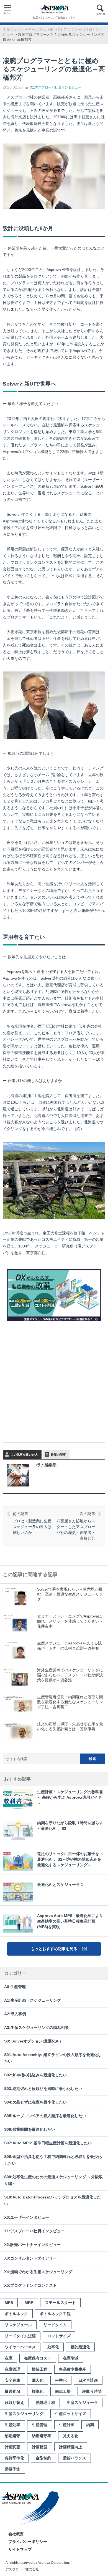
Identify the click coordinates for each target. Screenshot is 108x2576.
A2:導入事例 (15, 2014)
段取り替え (14, 2403)
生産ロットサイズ (71, 2414)
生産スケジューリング (24, 2414)
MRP (29, 2303)
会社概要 (16, 2534)
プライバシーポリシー (28, 2542)
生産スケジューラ (82, 2403)
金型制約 (43, 2458)
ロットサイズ (59, 2336)
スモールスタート (60, 2303)
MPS (9, 2303)
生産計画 (67, 2425)
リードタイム (55, 2325)
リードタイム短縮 (20, 2336)
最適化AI (12, 2391)
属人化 (38, 2380)
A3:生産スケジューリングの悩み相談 (36, 2028)
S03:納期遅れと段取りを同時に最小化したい (43, 2089)
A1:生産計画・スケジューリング (33, 2000)
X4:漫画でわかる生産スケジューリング (38, 2272)
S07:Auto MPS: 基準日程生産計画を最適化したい (48, 2143)
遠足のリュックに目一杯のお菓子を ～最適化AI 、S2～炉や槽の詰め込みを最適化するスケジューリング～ (71, 1859)
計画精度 (40, 2447)
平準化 (61, 2380)
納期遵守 (12, 2436)
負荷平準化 (14, 2458)
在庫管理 (12, 2369)
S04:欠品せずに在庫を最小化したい (35, 2102)
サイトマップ (20, 2549)
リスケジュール (18, 2325)
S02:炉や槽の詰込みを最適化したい (35, 2075)
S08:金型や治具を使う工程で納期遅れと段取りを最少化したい (53, 2160)
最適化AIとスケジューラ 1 (60, 1885)
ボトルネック (16, 2314)
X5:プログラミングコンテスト (30, 2286)
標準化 (38, 2391)
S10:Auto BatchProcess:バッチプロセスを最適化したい (52, 2201)
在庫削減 (71, 2358)
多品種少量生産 (73, 2369)
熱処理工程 (45, 2403)
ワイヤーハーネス (20, 2347)
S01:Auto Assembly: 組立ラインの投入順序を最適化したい (53, 2058)
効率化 (53, 2347)
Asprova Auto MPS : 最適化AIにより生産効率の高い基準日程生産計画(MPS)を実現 (70, 1921)
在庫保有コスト (38, 2358)
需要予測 (12, 2469)
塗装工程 (40, 2369)
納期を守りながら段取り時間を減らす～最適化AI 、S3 (70, 1826)
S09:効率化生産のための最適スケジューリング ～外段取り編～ (53, 2180)
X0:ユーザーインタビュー (27, 2217)
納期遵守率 (42, 2436)
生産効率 (12, 2425)
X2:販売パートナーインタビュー (32, 2245)
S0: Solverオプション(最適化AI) (33, 2041)
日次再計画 (88, 2380)
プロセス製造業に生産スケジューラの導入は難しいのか (32, 1523)
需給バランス (74, 2458)
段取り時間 (92, 2391)
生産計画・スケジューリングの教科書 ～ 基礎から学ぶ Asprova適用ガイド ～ (70, 1798)
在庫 (9, 2358)
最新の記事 (58, 1455)
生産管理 (40, 2425)
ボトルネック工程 (55, 2314)
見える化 (71, 2436)
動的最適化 (80, 2347)
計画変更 (12, 2447)
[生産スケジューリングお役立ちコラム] (54, 9)
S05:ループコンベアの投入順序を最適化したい (45, 2116)
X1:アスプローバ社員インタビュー (56, 87)
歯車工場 (63, 2391)
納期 (90, 2425)
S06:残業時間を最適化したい (30, 2130)
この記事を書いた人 (24, 1455)
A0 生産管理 (15, 1987)
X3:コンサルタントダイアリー (30, 2258)
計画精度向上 (71, 2447)
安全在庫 (12, 2380)
